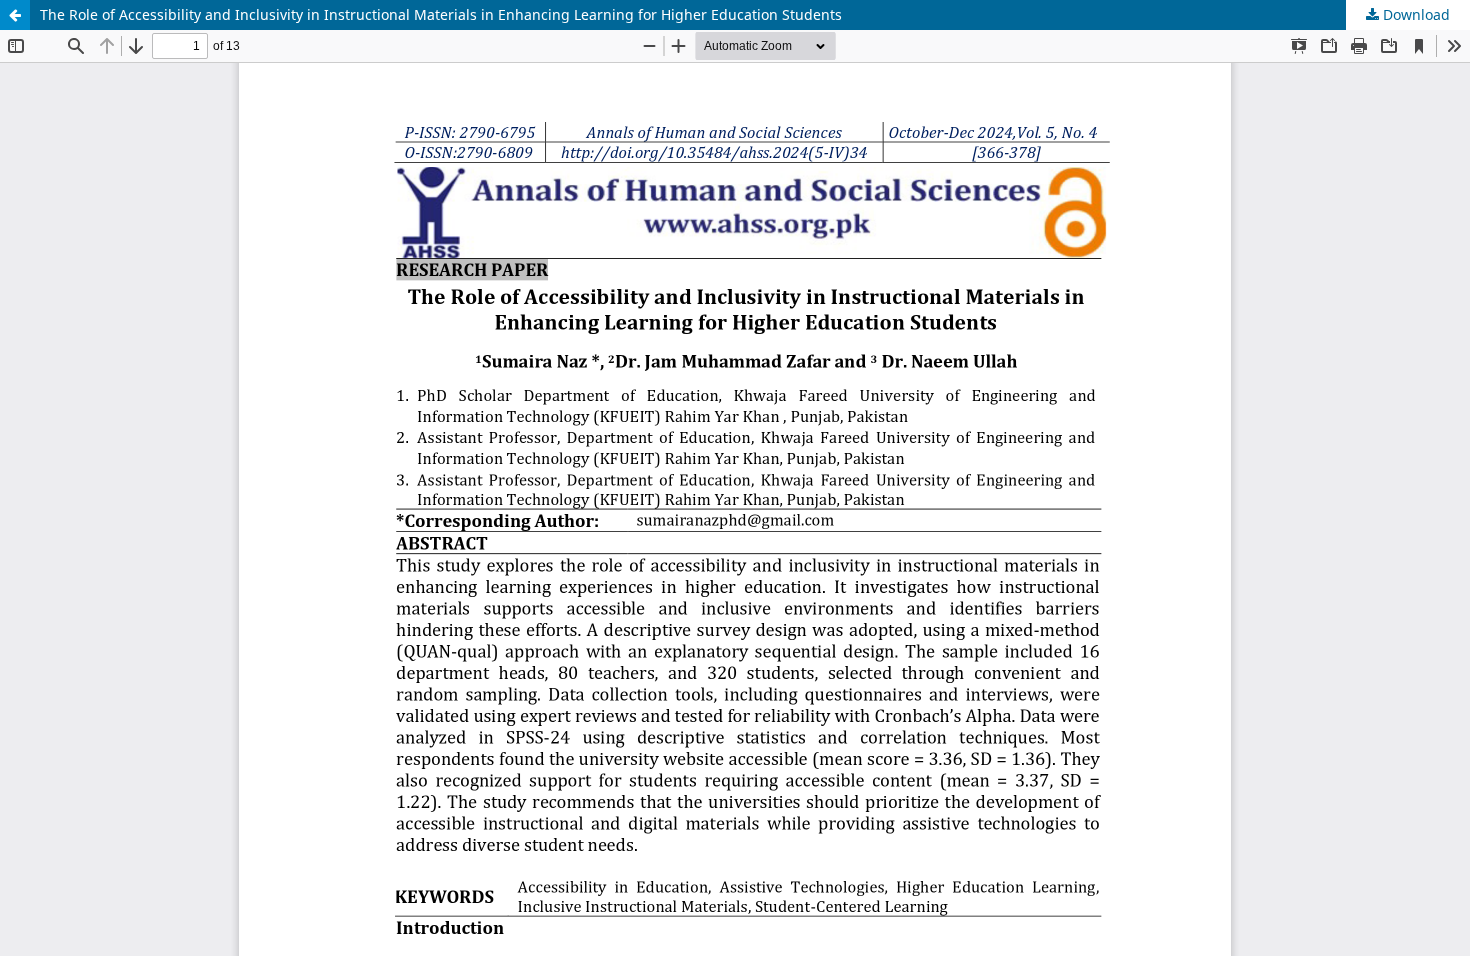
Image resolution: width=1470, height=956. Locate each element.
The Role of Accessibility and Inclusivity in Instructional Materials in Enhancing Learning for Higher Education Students (441, 14)
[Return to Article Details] (15, 15)
